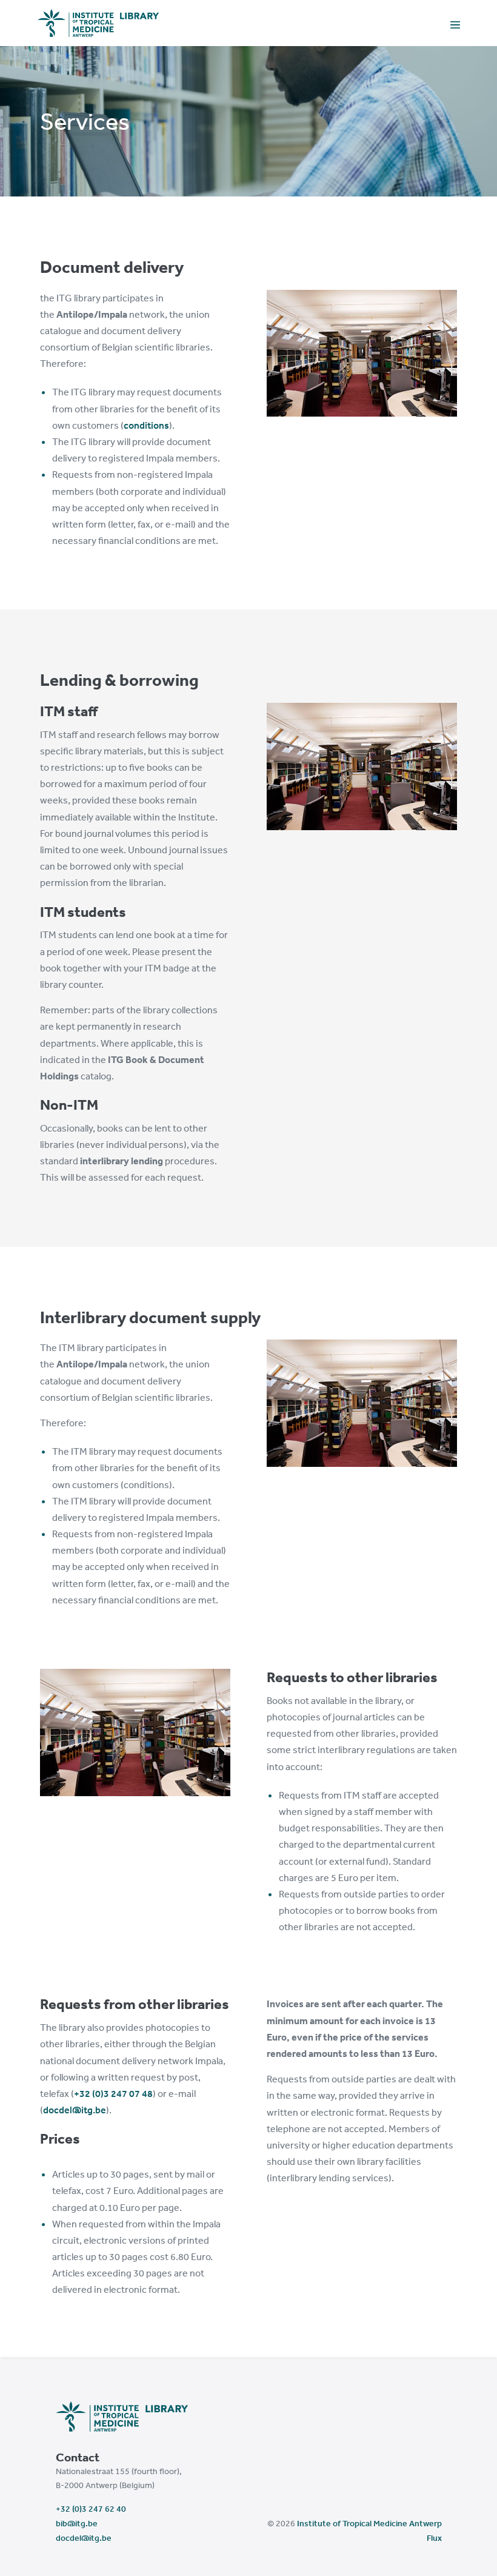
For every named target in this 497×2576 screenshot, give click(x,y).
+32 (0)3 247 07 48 (113, 2093)
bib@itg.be (77, 2523)
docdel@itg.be (75, 2110)
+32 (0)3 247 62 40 (91, 2509)
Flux (434, 2538)
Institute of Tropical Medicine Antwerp (369, 2523)
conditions (146, 425)
